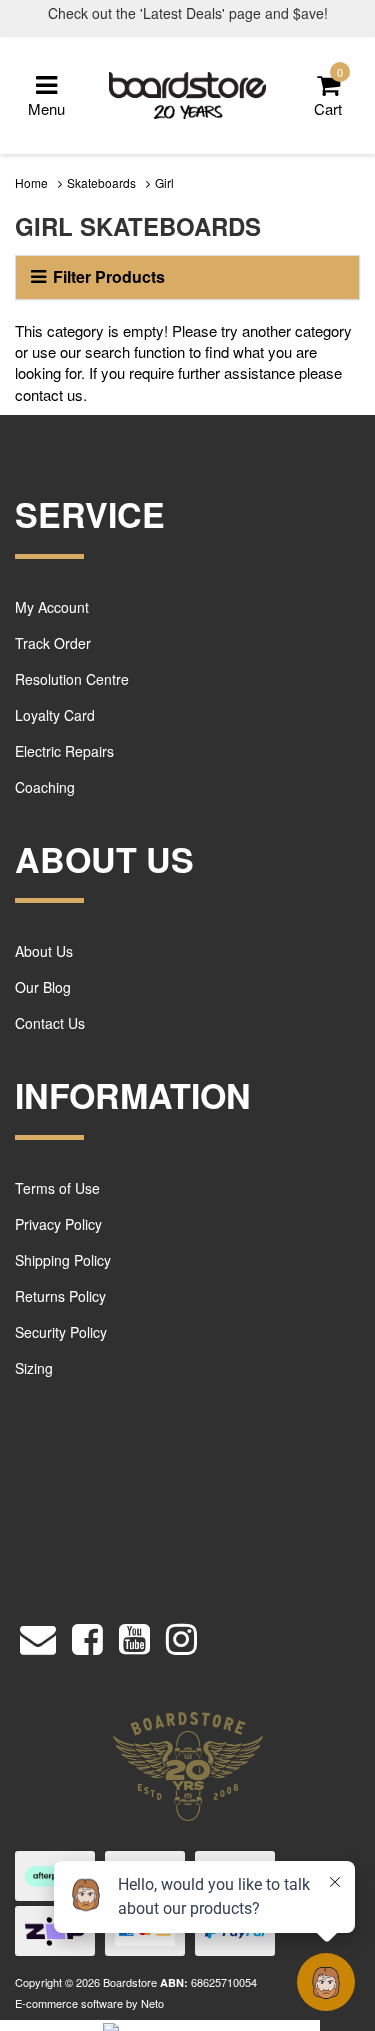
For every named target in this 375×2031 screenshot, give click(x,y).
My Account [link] (52, 607)
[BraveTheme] (188, 93)
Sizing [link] (34, 1368)
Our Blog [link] (43, 987)
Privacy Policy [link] (58, 1224)
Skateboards (101, 182)
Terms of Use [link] (57, 1188)
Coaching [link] (45, 787)
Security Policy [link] (61, 1332)
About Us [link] (44, 951)
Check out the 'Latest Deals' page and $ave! (188, 13)
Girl (164, 182)
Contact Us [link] (50, 1023)
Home (31, 182)
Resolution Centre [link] (72, 679)
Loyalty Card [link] (55, 715)
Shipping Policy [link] (63, 1260)
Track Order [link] (53, 643)
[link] (87, 1633)
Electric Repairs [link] (64, 751)
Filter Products (109, 277)
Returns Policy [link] (60, 1296)
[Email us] (38, 1633)
